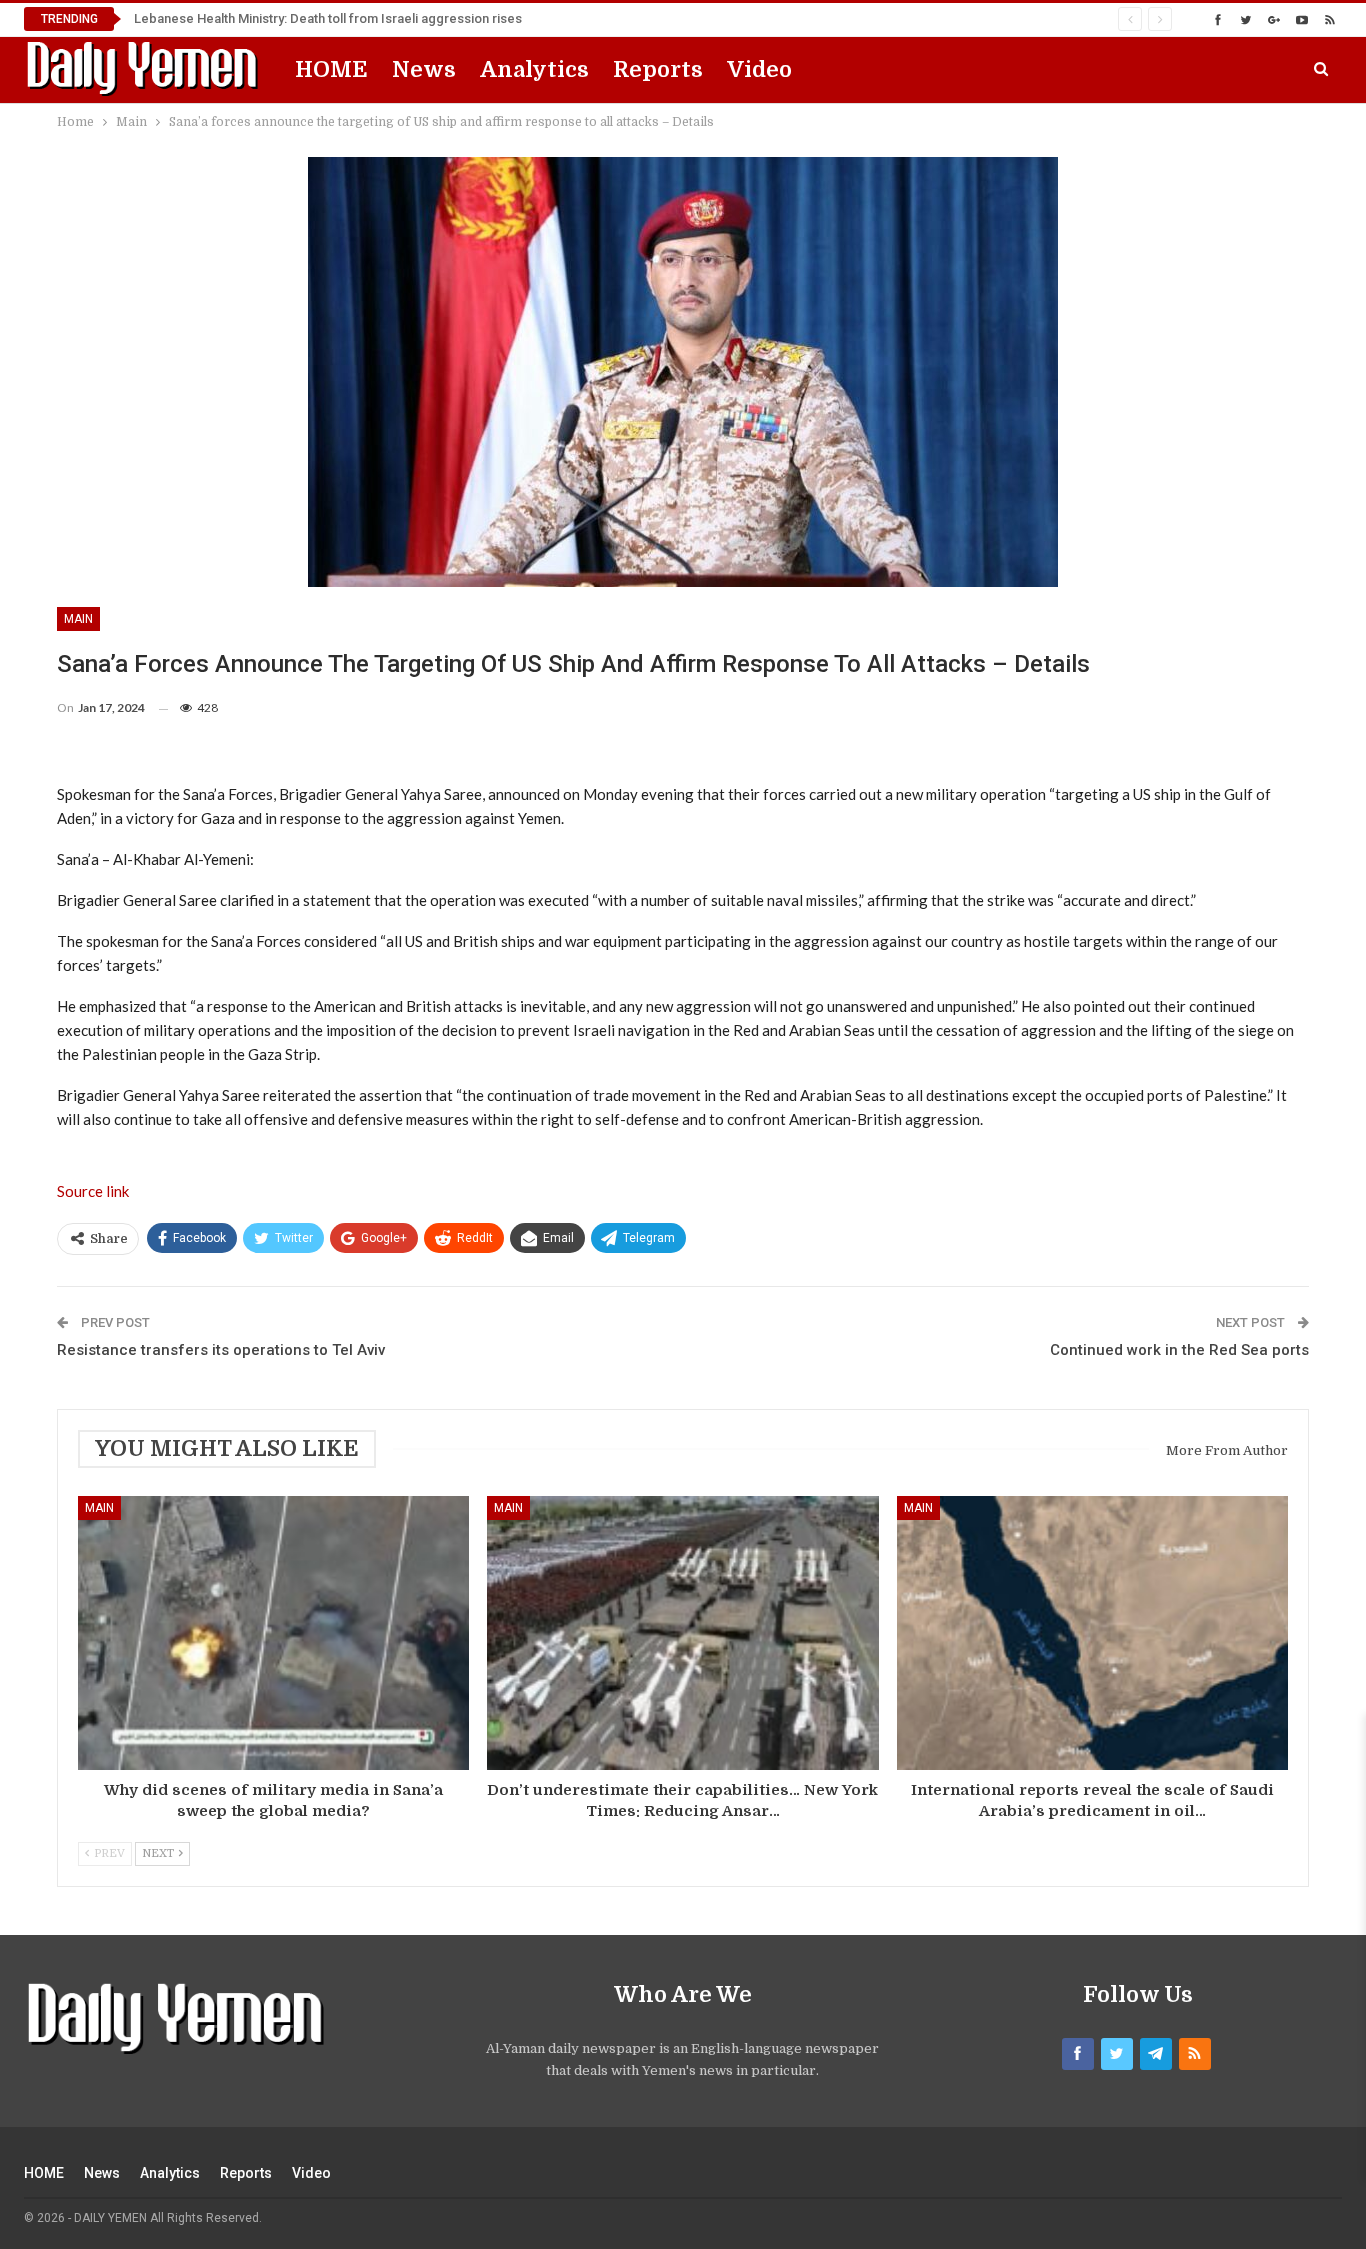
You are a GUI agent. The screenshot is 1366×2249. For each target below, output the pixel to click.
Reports (658, 69)
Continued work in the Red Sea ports (1179, 1350)
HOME (331, 69)
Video (759, 69)
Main (78, 619)
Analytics (534, 69)
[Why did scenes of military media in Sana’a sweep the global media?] (273, 1633)
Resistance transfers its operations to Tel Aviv (221, 1350)
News (424, 69)
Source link (93, 1191)
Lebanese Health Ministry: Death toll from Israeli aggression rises (328, 18)
